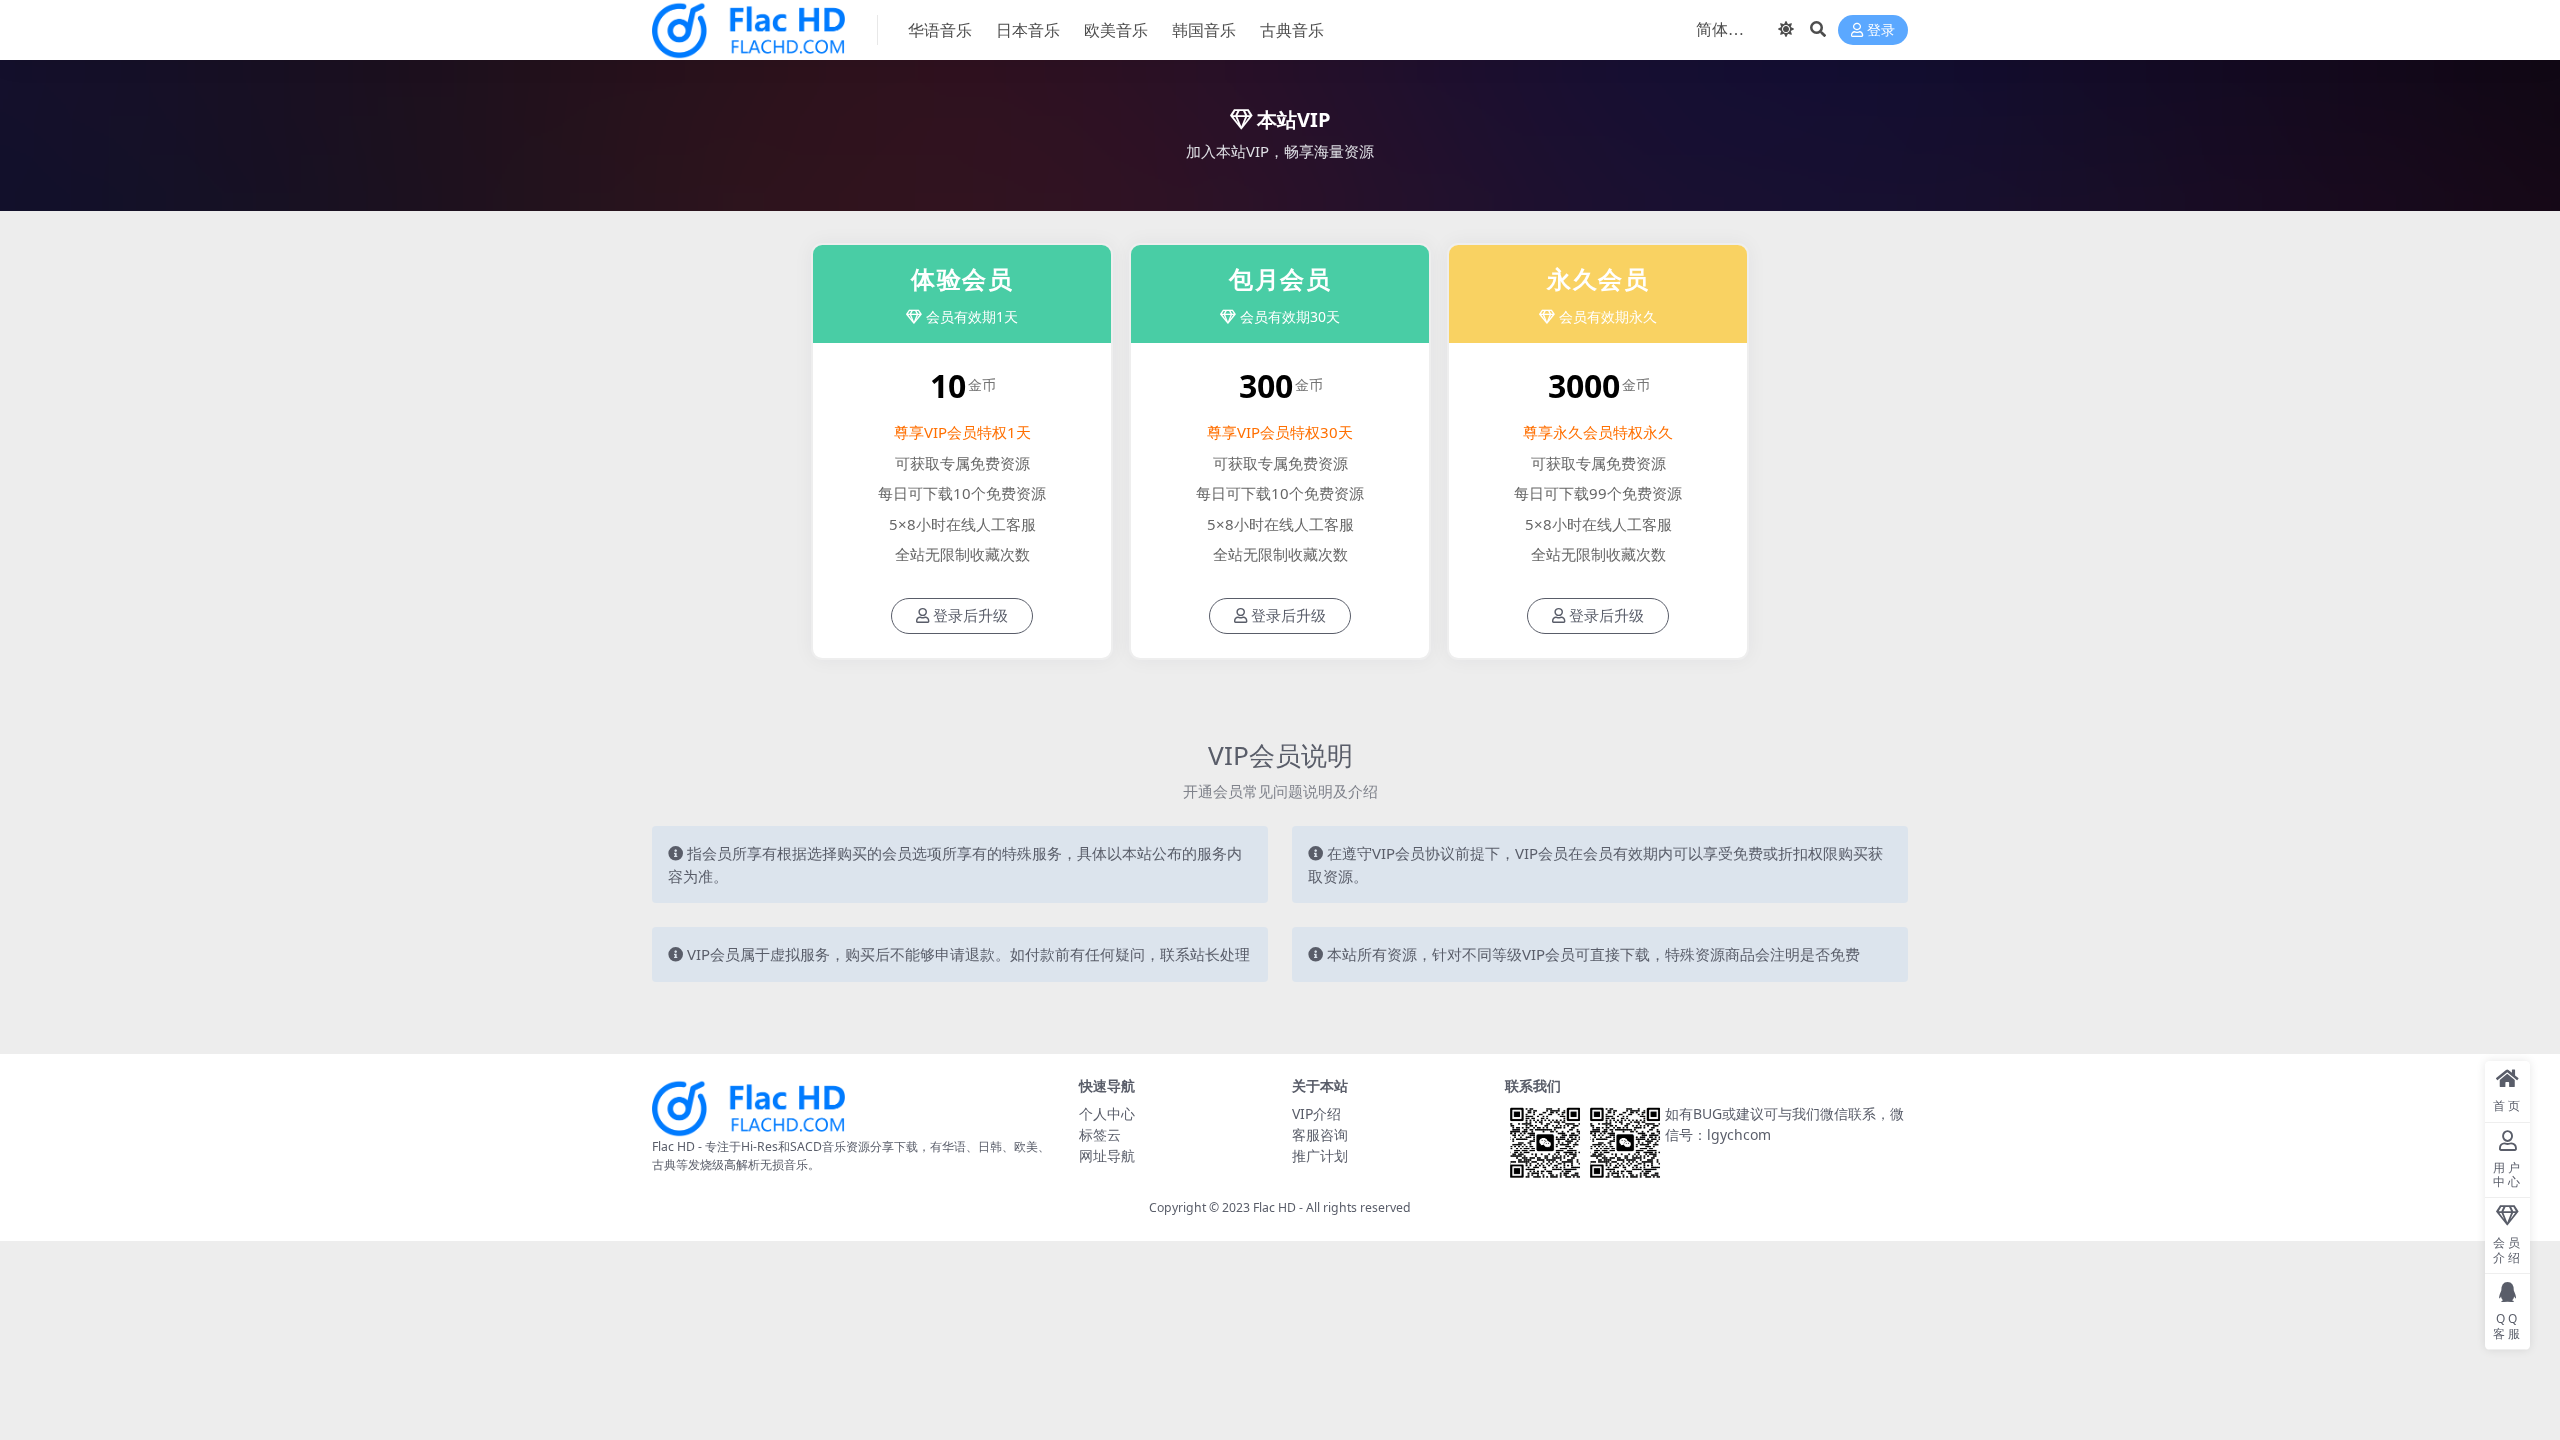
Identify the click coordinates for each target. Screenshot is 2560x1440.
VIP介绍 (1316, 1113)
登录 (1881, 30)
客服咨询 (1320, 1134)
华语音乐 (940, 30)
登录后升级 (970, 616)
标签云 (1100, 1134)
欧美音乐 (1116, 30)
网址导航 (1107, 1155)
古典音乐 (1292, 30)
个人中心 (1107, 1113)
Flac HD (1274, 1207)
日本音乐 (1028, 30)
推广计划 (1320, 1155)
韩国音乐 (1204, 30)
